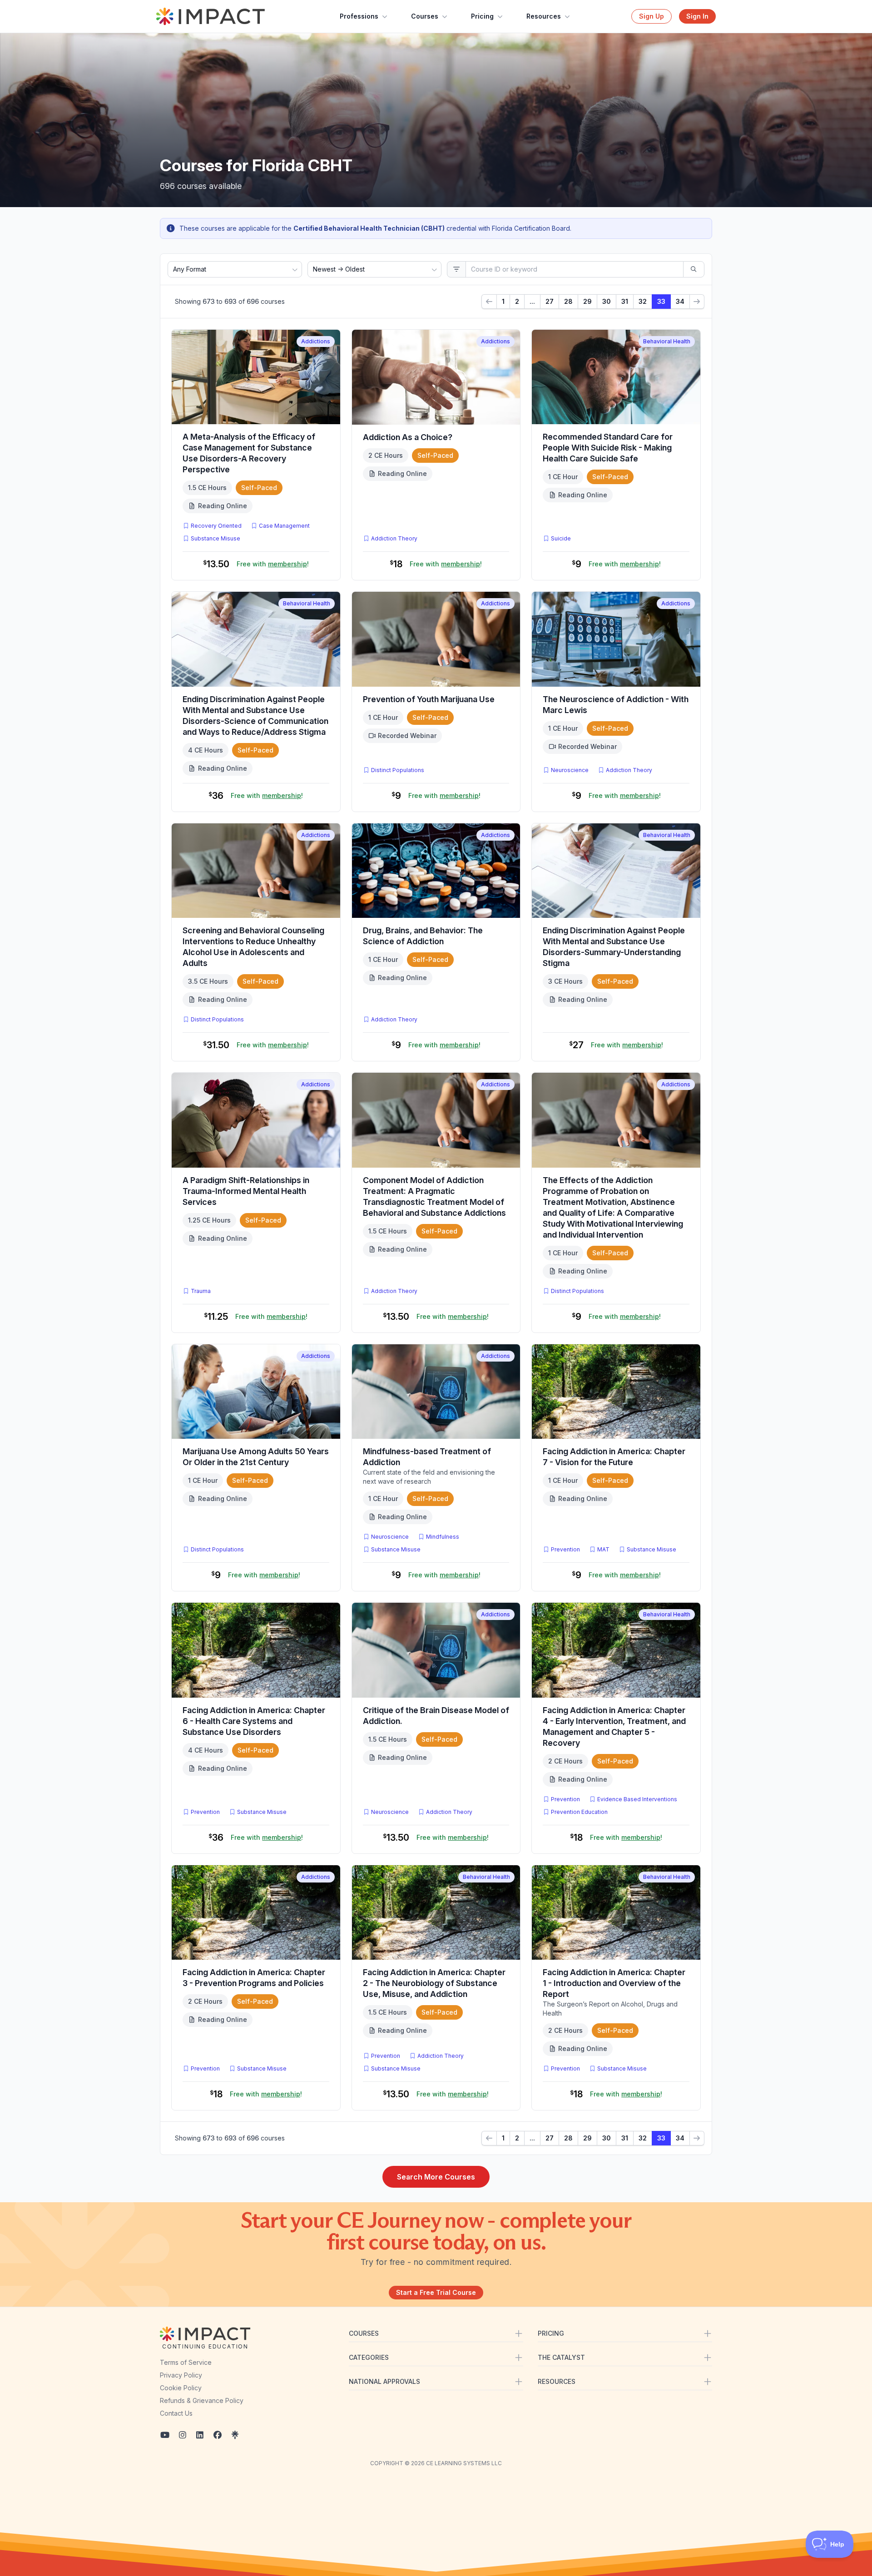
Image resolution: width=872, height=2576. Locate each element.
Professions (359, 16)
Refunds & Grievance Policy (202, 2400)
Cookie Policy (181, 2388)
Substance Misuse (216, 538)
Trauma (201, 1291)
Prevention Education (579, 1812)
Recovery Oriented (216, 526)
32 (643, 301)
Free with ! (273, 564)
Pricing (482, 16)
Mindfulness (443, 1537)
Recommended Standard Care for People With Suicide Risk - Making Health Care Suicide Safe (608, 448)
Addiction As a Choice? (408, 437)
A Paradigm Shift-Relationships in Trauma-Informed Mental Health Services (246, 1191)
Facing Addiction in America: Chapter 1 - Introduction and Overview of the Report (614, 1983)
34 (680, 301)
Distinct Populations (398, 770)
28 (568, 301)
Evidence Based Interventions (637, 1799)
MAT (605, 1549)
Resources (544, 16)
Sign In (697, 16)
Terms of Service (186, 2362)
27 (550, 301)
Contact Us (176, 2413)
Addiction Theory (394, 538)
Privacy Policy (181, 2375)
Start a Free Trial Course (436, 2292)
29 (587, 301)
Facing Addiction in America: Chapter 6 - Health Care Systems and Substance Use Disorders (254, 1721)
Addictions (316, 341)
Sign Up (652, 16)
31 (625, 301)
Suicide (561, 538)
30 (607, 301)
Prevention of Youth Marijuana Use (429, 699)
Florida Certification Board (531, 228)
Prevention (565, 1549)
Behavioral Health (667, 341)
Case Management (284, 526)
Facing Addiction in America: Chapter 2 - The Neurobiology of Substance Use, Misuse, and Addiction (434, 1983)
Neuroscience (570, 770)
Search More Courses (436, 2177)
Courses (425, 16)
